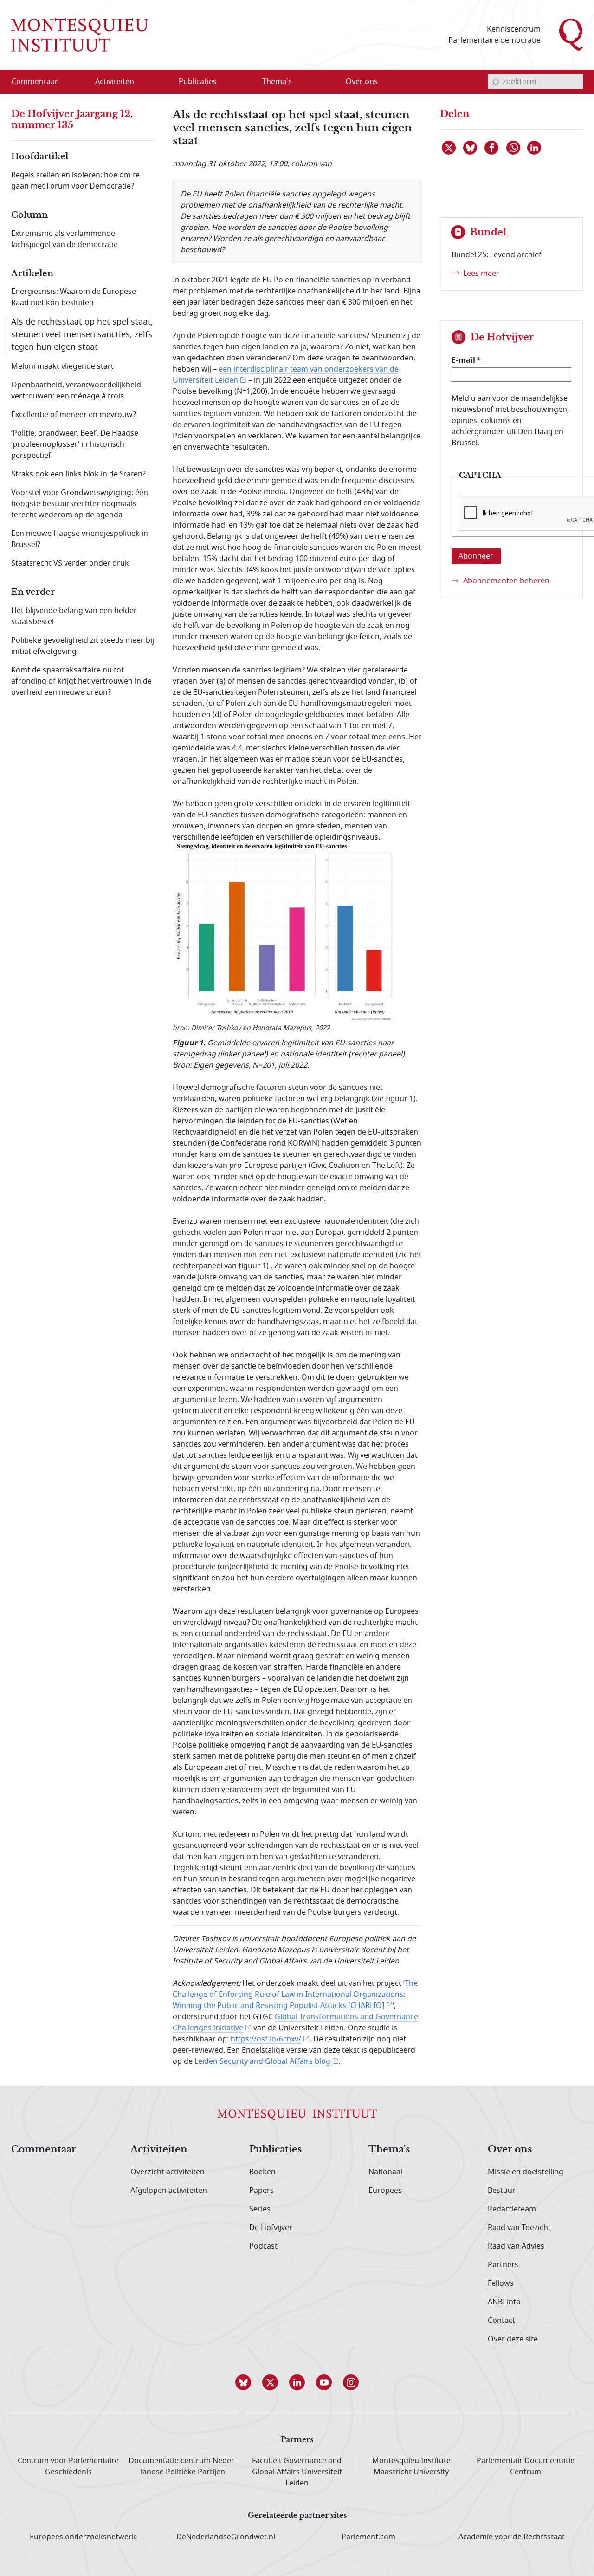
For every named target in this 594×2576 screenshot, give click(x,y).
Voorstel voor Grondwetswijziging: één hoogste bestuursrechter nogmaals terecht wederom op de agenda (80, 504)
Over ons (510, 2150)
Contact (501, 2321)
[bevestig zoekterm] (495, 82)
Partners (503, 2265)
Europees (385, 2191)
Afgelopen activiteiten (169, 2191)
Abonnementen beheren (506, 581)
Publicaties (275, 2150)
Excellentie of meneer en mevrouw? (74, 415)
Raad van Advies (516, 2246)
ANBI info (504, 2302)
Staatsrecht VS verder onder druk (70, 563)
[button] (243, 2382)
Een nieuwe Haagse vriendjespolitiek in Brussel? (80, 539)
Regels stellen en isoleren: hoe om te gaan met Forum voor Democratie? (75, 181)
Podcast (263, 2246)
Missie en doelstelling (526, 2172)
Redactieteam (512, 2209)
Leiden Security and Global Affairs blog (262, 2061)
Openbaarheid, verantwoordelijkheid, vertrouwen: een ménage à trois (77, 391)
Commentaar (44, 2150)
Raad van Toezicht (519, 2228)
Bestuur (502, 2191)
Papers (261, 2191)
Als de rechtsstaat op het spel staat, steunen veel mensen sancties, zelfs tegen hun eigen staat (82, 334)
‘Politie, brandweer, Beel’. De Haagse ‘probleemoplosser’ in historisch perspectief (75, 444)
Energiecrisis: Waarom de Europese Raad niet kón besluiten (74, 297)
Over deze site (513, 2339)
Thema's (389, 2150)
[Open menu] (159, 82)
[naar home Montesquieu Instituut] (80, 35)
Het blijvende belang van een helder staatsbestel (74, 616)
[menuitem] (40, 82)
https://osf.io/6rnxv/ (266, 2039)
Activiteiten (159, 2150)
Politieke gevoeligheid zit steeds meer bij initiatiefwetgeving (83, 646)
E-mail (463, 360)
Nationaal (385, 2172)
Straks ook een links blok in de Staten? (78, 474)
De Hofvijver (271, 2228)
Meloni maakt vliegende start (62, 366)
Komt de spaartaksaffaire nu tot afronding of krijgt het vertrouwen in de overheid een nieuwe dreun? (81, 681)
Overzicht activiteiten (168, 2172)
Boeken (262, 2172)
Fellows (501, 2283)
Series (260, 2209)
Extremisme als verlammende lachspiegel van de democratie (65, 239)
